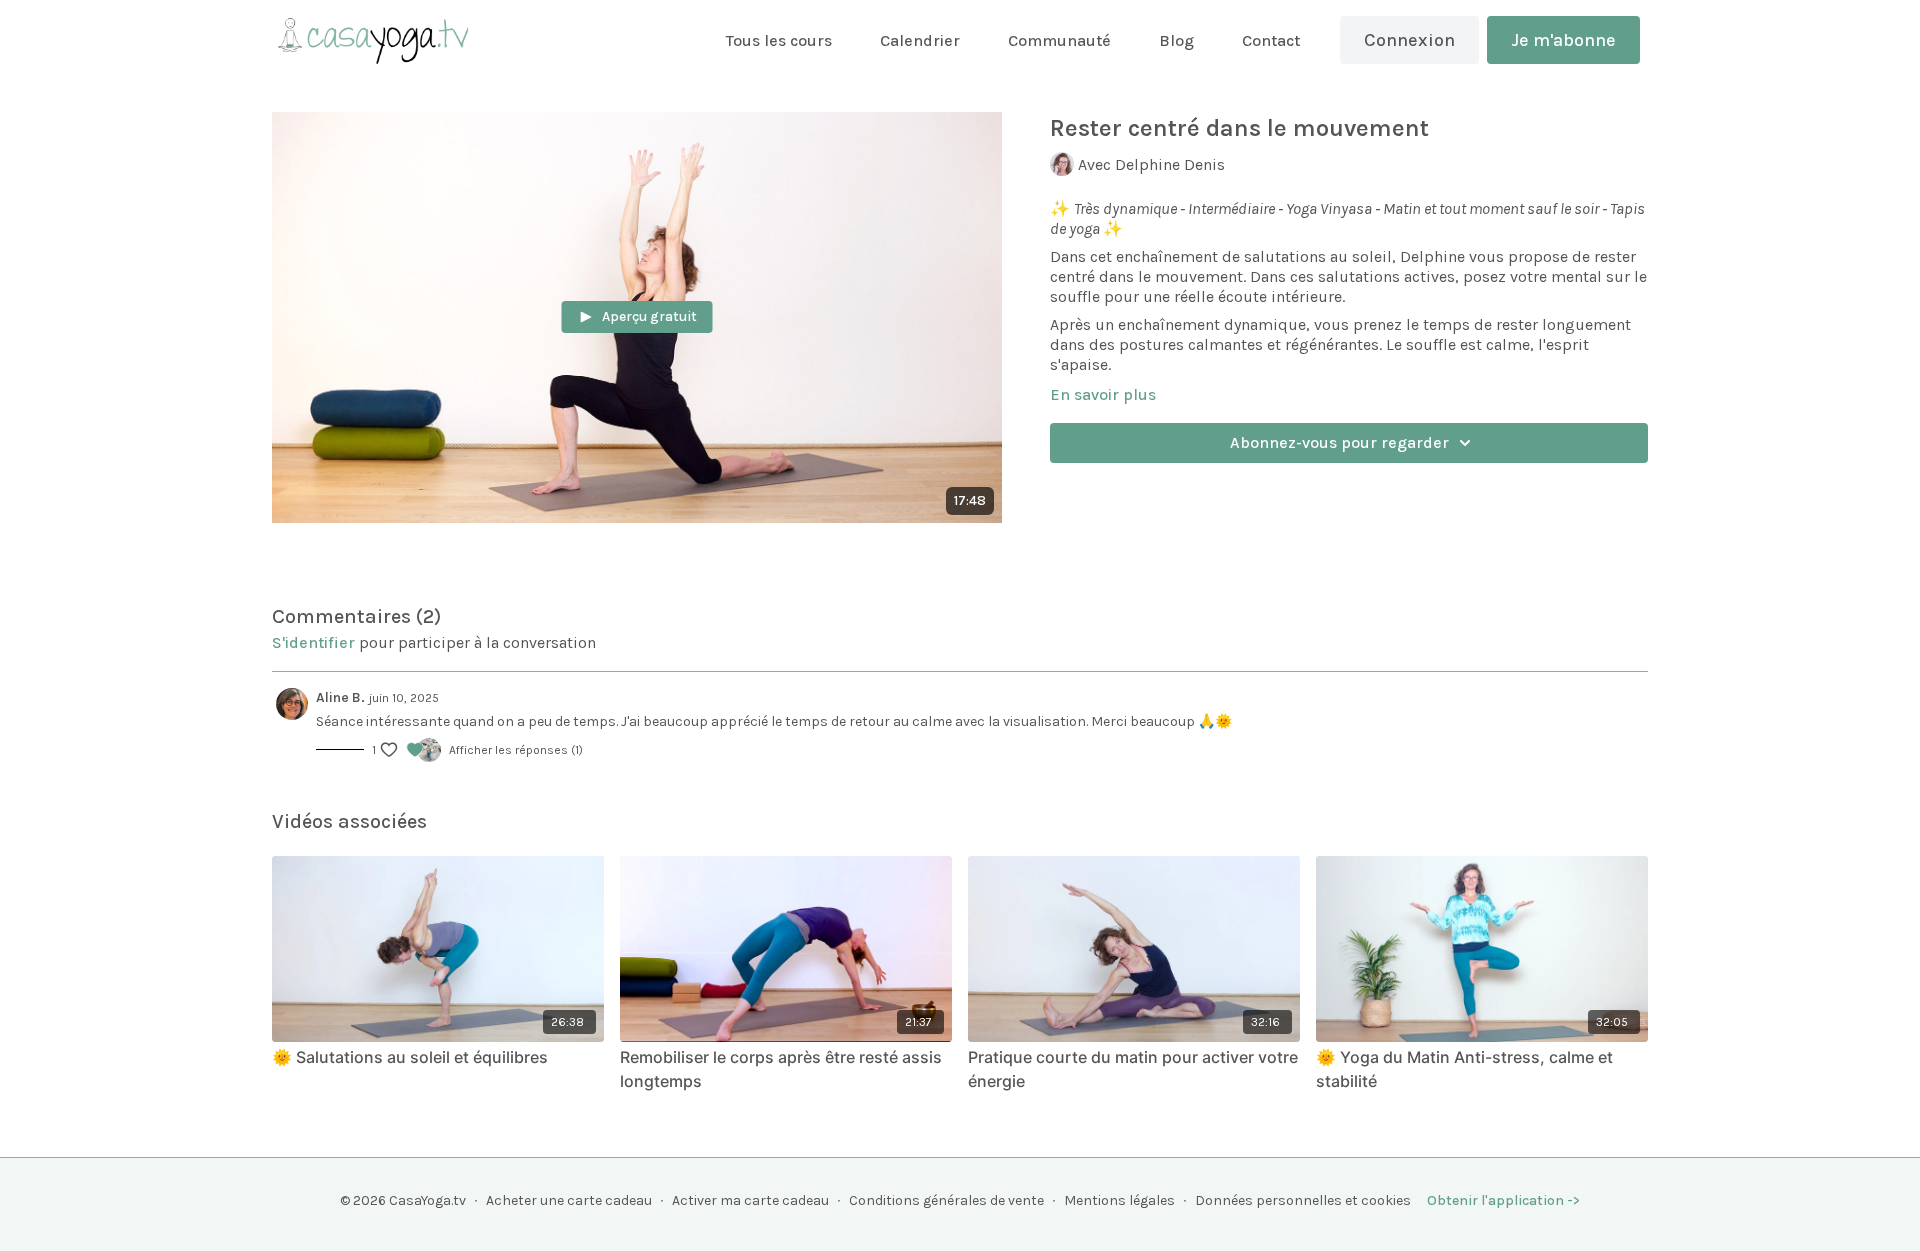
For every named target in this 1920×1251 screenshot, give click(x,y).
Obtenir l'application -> (1503, 1200)
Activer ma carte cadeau (750, 1200)
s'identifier (313, 642)
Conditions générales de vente (946, 1200)
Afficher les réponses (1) (516, 750)
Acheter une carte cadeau (569, 1200)
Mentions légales (1119, 1200)
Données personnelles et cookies (1303, 1200)
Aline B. (340, 697)
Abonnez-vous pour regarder (1339, 442)
